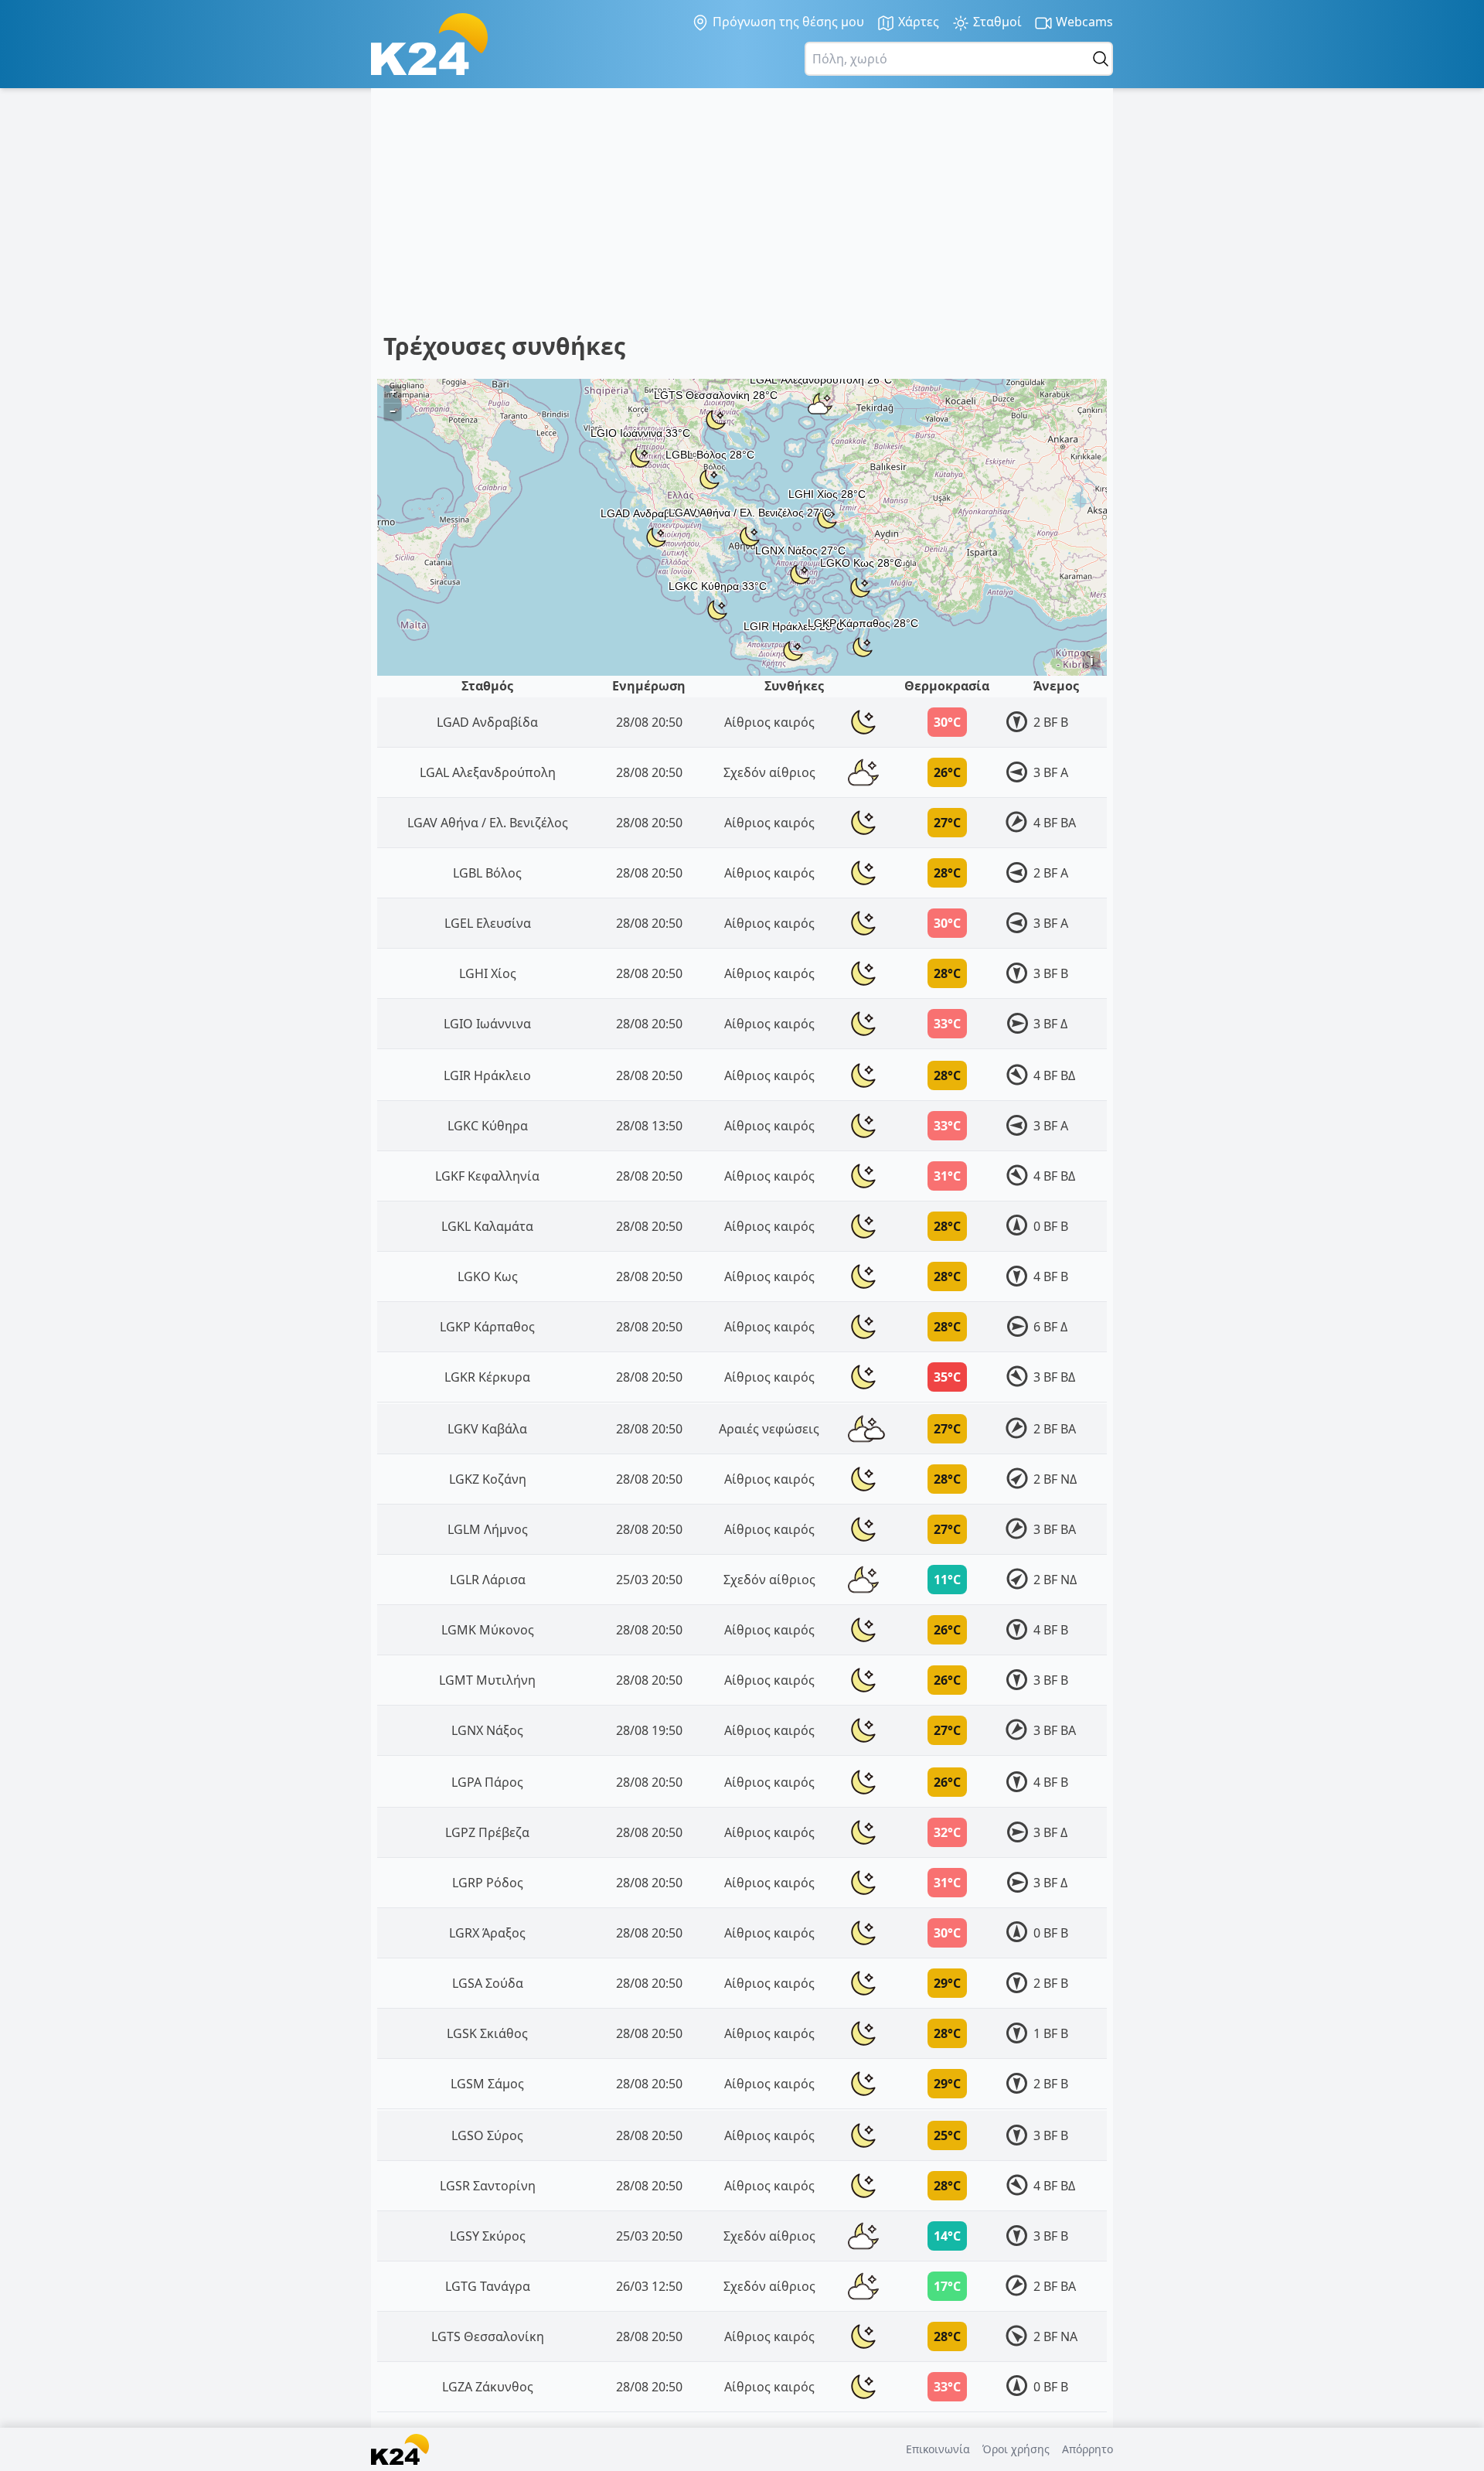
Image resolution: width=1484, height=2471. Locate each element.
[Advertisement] (847, 216)
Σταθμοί (996, 22)
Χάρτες (917, 22)
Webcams (1083, 22)
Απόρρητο (1087, 2449)
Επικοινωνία (938, 2449)
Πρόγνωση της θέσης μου (787, 22)
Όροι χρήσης (1016, 2449)
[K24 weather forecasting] (429, 44)
